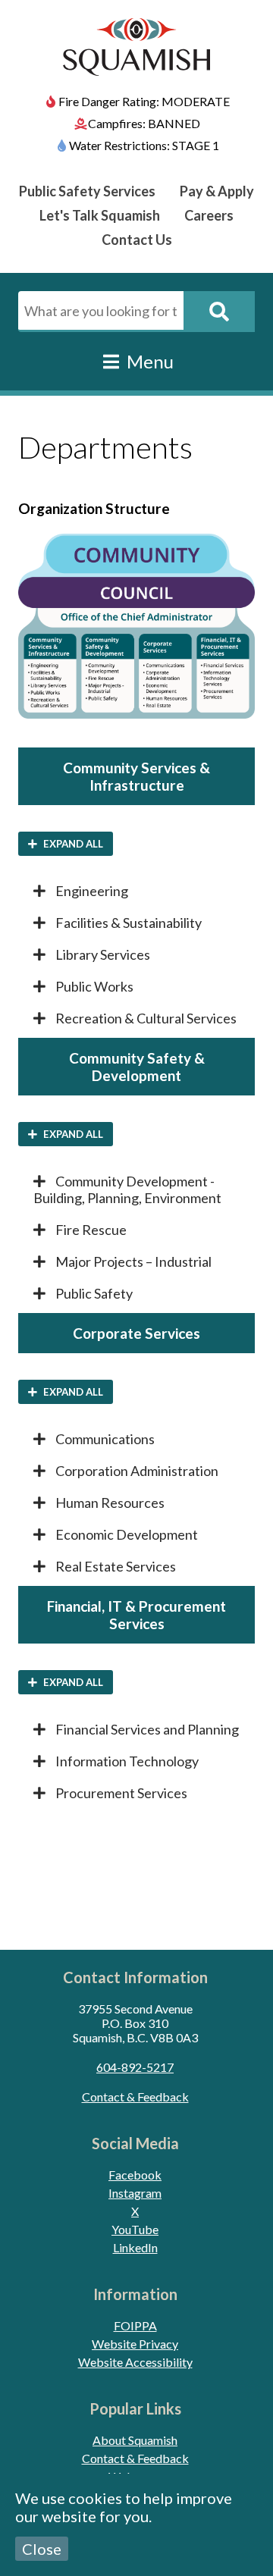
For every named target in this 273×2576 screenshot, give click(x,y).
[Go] (219, 312)
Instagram (135, 2193)
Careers (209, 215)
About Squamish (135, 2440)
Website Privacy (135, 2344)
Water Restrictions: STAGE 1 (144, 145)
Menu (148, 361)
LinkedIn (135, 2247)
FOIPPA (135, 2325)
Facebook (135, 2175)
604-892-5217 (135, 2067)
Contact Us (137, 240)
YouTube (135, 2229)
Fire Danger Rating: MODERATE (144, 101)
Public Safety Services (87, 191)
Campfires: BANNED (144, 123)
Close (42, 2549)
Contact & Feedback (135, 2097)
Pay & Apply (217, 191)
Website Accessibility (135, 2362)
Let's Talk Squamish (100, 215)
